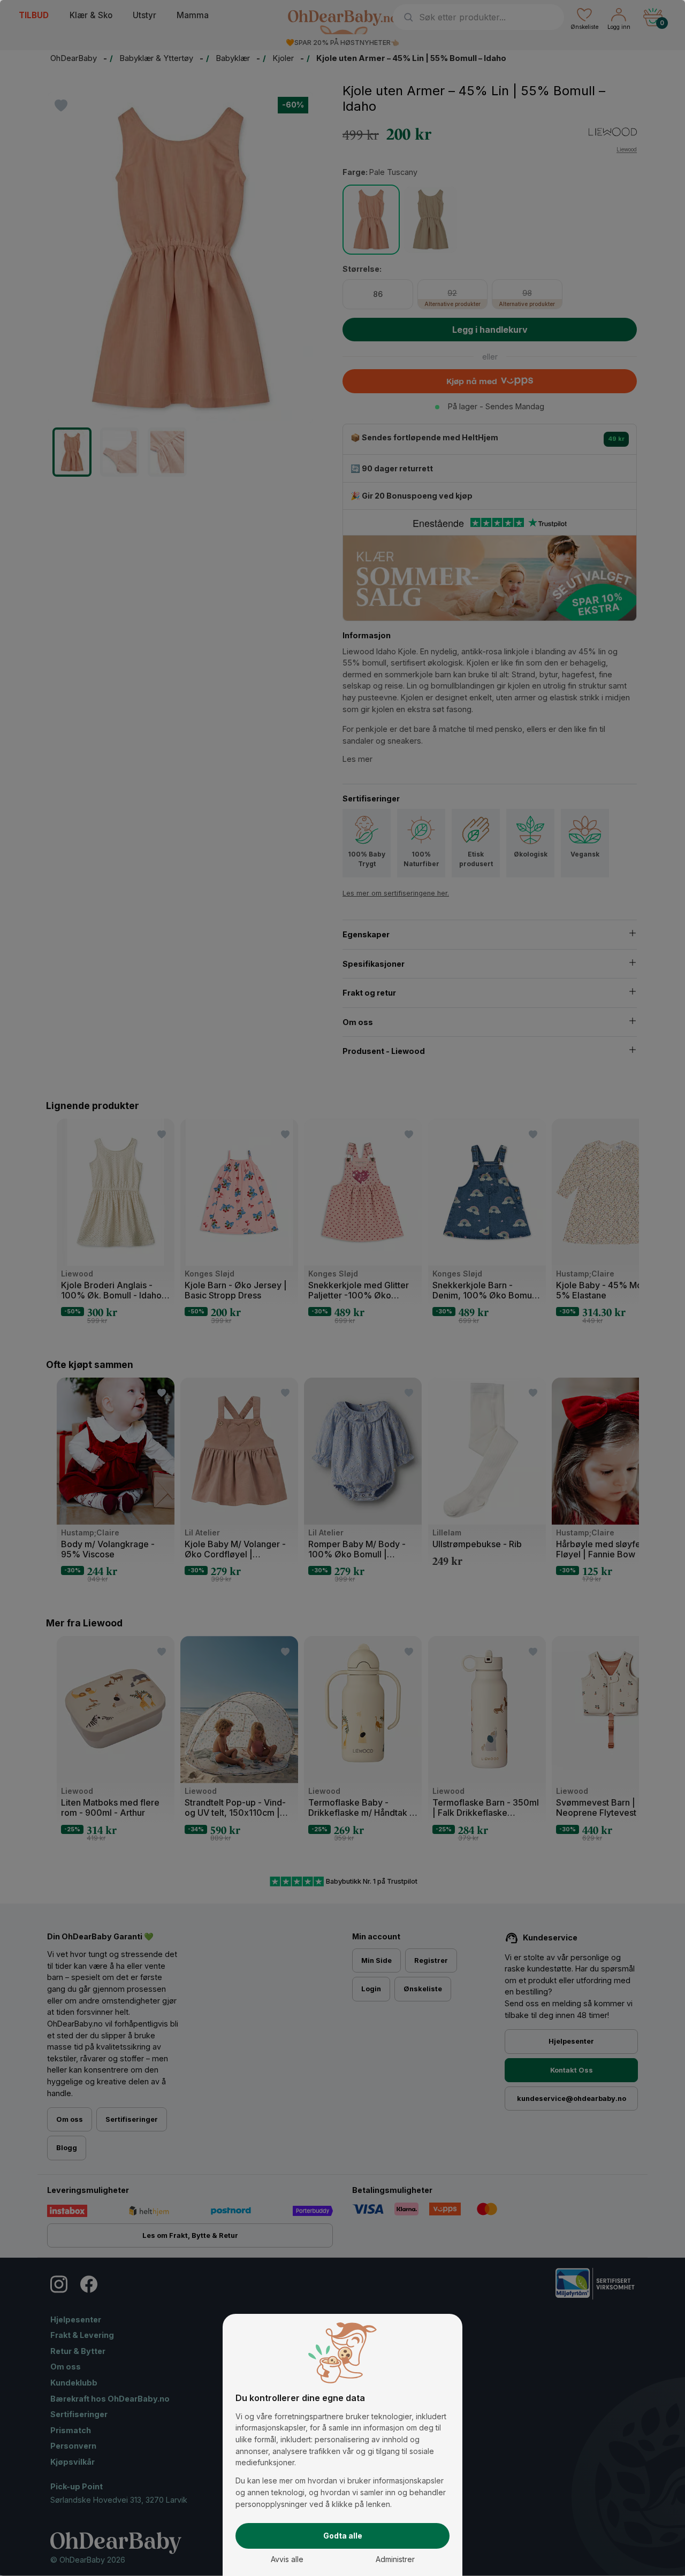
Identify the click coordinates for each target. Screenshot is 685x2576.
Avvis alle (287, 2559)
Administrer (395, 2559)
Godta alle (343, 2536)
